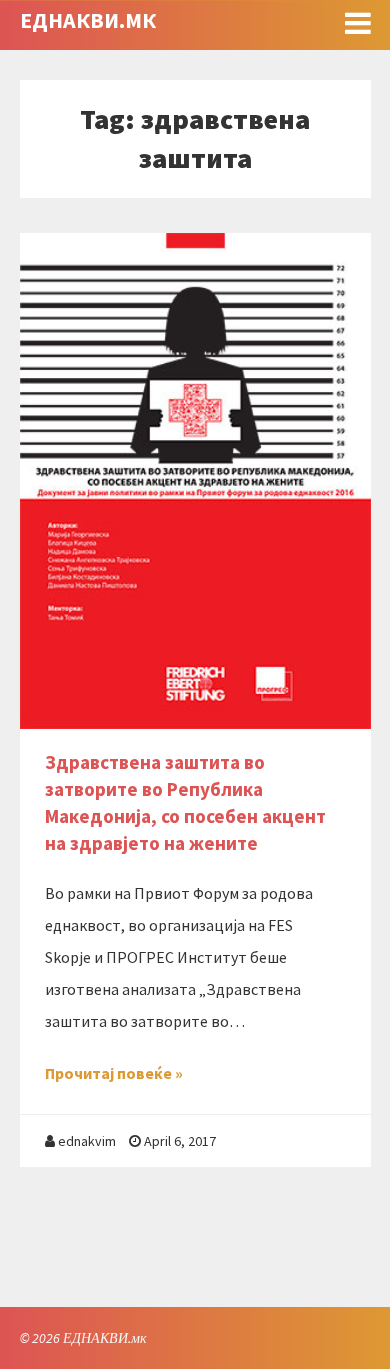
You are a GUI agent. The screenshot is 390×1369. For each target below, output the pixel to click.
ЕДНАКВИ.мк (88, 20)
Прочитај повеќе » (114, 1073)
